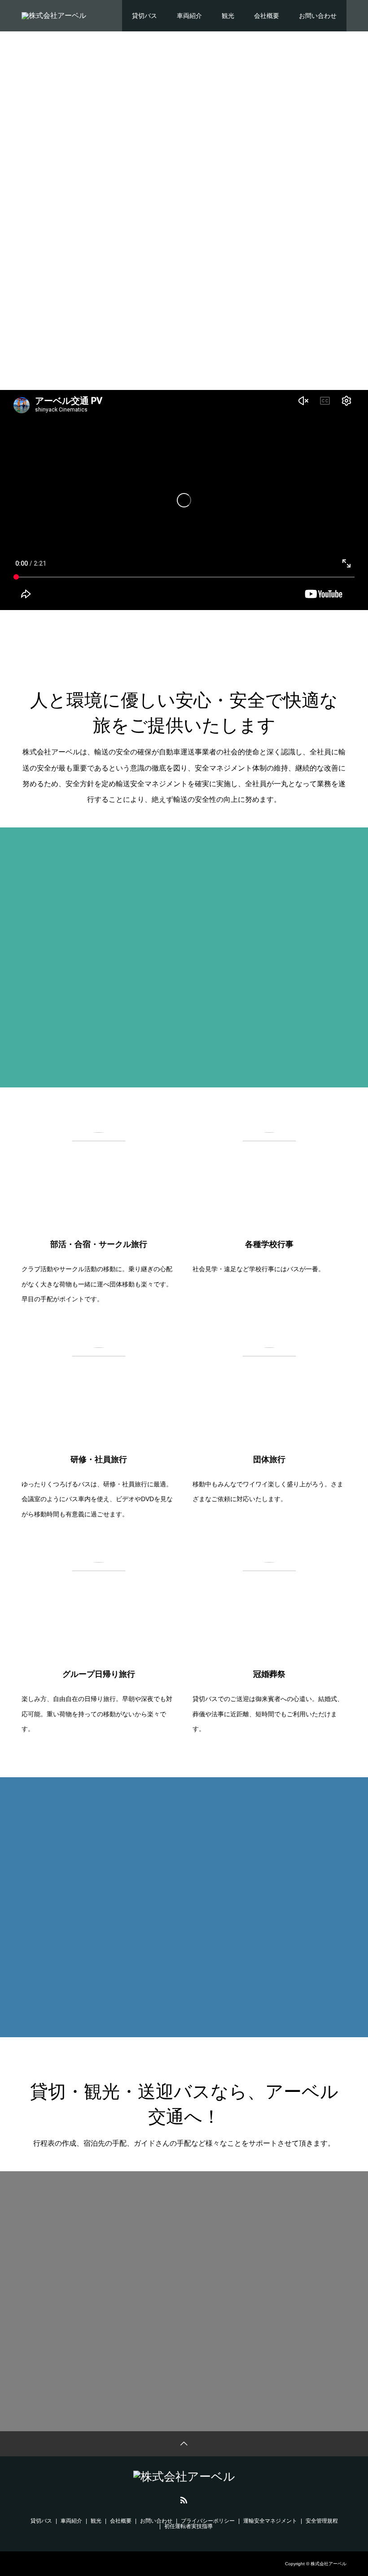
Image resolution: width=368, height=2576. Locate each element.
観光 (228, 16)
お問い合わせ (318, 16)
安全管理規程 (322, 2521)
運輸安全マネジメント (270, 2521)
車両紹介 (189, 16)
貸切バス (145, 16)
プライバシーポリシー (208, 2521)
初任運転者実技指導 (188, 2526)
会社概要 (267, 16)
